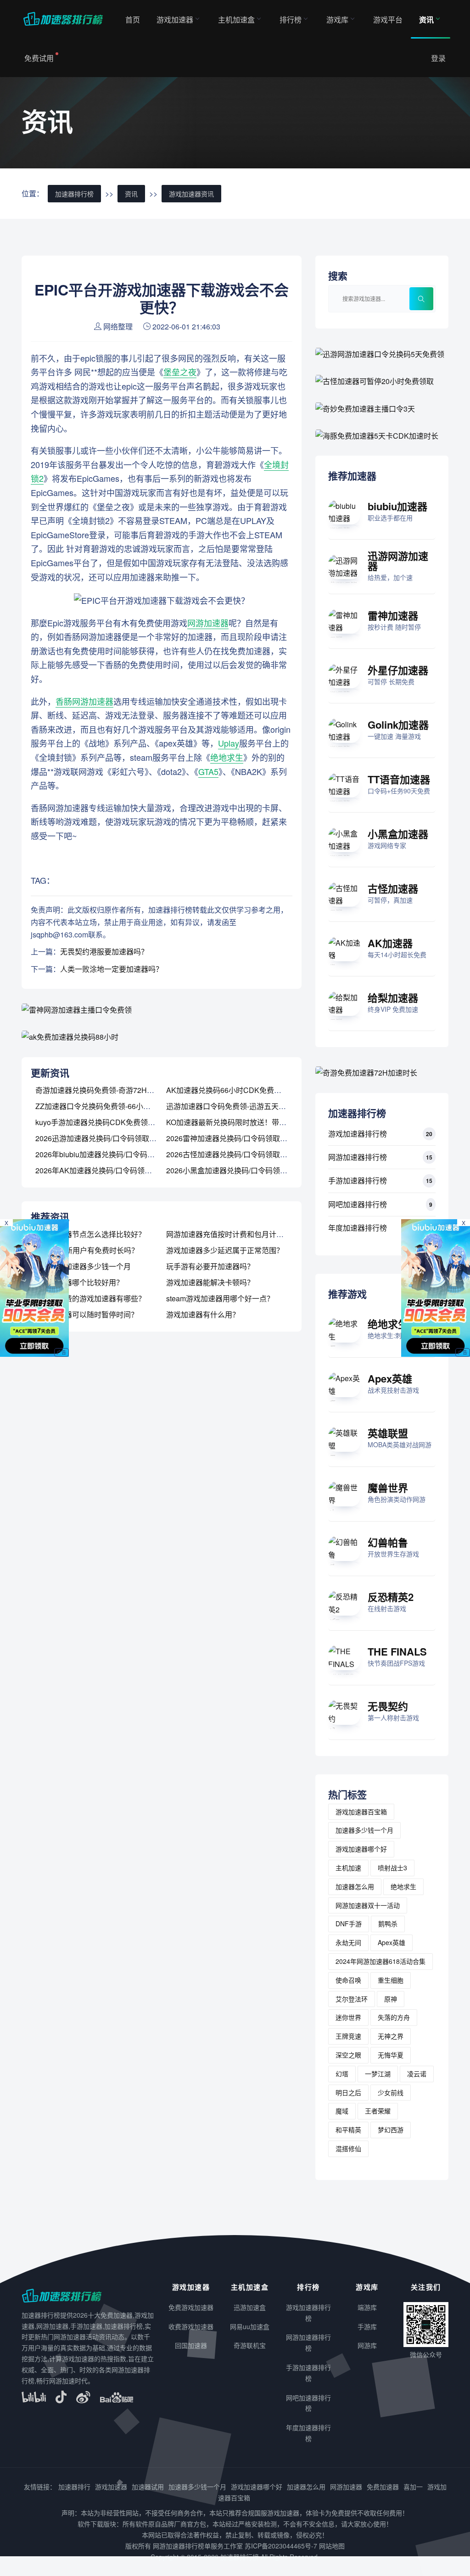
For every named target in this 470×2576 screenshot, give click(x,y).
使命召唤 (348, 1980)
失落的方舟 (394, 2017)
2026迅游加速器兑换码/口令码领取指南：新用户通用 (122, 1138)
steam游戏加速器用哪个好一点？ (220, 1298)
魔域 (342, 2111)
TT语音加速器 (399, 779)
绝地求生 (227, 757)
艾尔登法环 (352, 1999)
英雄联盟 (388, 1433)
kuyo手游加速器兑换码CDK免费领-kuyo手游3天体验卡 (125, 1122)
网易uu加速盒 (250, 2326)
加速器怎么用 (355, 1886)
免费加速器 (383, 2487)
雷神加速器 (393, 615)
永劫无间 (348, 1942)
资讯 (426, 20)
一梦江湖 (378, 2074)
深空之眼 (348, 2055)
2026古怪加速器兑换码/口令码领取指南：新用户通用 (252, 1154)
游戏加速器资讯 (191, 194)
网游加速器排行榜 (358, 1157)
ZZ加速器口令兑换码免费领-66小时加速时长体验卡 (119, 1106)
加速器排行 (74, 2487)
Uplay (229, 743)
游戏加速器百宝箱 (361, 1812)
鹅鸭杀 (388, 1924)
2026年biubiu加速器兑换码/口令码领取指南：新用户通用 (128, 1154)
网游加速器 (208, 623)
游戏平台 (388, 20)
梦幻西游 (391, 2130)
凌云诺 (417, 2074)
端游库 (367, 2307)
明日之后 (348, 2092)
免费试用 (39, 58)
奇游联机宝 (250, 2345)
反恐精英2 (391, 1597)
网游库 (367, 2345)
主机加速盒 (236, 20)
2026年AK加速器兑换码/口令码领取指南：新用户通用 (123, 1170)
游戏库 (337, 20)
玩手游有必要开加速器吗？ (210, 1266)
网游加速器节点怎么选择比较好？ (90, 1234)
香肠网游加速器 (84, 701)
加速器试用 (148, 2487)
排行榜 (291, 20)
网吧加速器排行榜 (358, 1204)
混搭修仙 (348, 2148)
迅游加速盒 (250, 2307)
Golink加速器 (398, 725)
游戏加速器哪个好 (361, 1849)
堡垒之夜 (180, 372)
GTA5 (208, 771)
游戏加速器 (175, 20)
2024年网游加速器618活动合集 (380, 1961)
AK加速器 (390, 943)
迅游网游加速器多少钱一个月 (83, 1266)
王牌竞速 (348, 2036)
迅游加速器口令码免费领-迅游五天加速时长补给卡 (248, 1106)
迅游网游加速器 (398, 561)
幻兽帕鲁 (388, 1542)
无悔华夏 (391, 2055)
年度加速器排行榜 (358, 1228)
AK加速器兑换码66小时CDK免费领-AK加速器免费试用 (256, 1090)
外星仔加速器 (398, 670)
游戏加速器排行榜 (358, 1134)
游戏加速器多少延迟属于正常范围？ (225, 1250)
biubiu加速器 (397, 506)
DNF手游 (349, 1924)
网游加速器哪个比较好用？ (79, 1282)
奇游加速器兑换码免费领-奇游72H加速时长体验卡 (117, 1090)
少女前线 (391, 2092)
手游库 (367, 2326)
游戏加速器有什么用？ (203, 1314)
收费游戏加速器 (191, 2326)
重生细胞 (391, 1980)
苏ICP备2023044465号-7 (281, 2546)
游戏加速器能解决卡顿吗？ (210, 1282)
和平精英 (348, 2130)
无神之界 (391, 2036)
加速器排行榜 (74, 194)
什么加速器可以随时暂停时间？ (87, 1314)
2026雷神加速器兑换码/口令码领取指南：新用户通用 (252, 1138)
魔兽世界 (388, 1488)
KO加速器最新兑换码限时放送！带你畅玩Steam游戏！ (255, 1122)
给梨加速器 (393, 998)
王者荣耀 (378, 2111)
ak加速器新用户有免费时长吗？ (87, 1250)
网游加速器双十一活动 (368, 1905)
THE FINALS (397, 1651)
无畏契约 (388, 1706)
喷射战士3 (392, 1868)
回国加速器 (191, 2345)
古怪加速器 (393, 888)
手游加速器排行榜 (358, 1180)
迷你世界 (348, 2017)
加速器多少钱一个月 (364, 1830)
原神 (391, 1999)
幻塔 (342, 2074)
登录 (438, 58)
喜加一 (413, 2487)
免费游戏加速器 (191, 2307)
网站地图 (332, 2546)
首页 (133, 20)
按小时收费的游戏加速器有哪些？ (90, 1298)
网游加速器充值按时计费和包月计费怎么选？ (240, 1234)
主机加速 (348, 1868)
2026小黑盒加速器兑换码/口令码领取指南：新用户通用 (256, 1170)
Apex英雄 (390, 1378)
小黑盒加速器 (398, 834)
